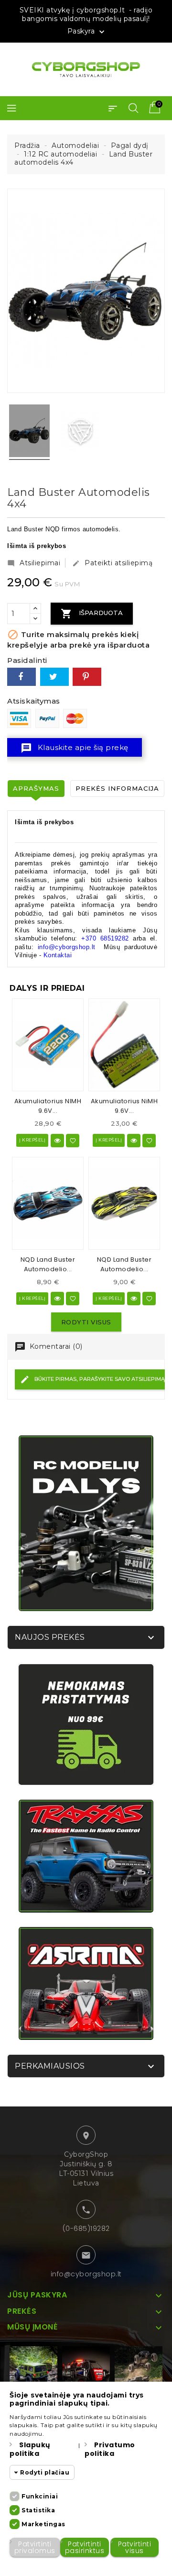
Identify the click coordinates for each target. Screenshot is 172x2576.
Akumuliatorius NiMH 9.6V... (124, 1106)
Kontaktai (58, 955)
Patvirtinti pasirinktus (85, 2547)
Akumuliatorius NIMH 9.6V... (48, 1106)
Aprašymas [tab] (36, 788)
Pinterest (87, 677)
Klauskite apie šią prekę (75, 748)
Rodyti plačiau (45, 2472)
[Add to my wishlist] (73, 1141)
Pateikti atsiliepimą (112, 563)
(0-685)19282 (86, 2229)
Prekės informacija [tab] (117, 788)
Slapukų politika (30, 2449)
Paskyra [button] (87, 32)
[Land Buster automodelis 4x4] (29, 432)
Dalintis (21, 677)
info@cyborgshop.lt (86, 2274)
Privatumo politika (110, 2449)
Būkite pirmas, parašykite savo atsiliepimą (99, 1379)
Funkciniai (40, 2496)
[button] (113, 108)
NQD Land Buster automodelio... (48, 1264)
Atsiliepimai (34, 563)
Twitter (54, 677)
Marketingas (43, 2524)
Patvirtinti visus (135, 2547)
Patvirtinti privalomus (35, 2547)
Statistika (38, 2510)
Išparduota (92, 614)
